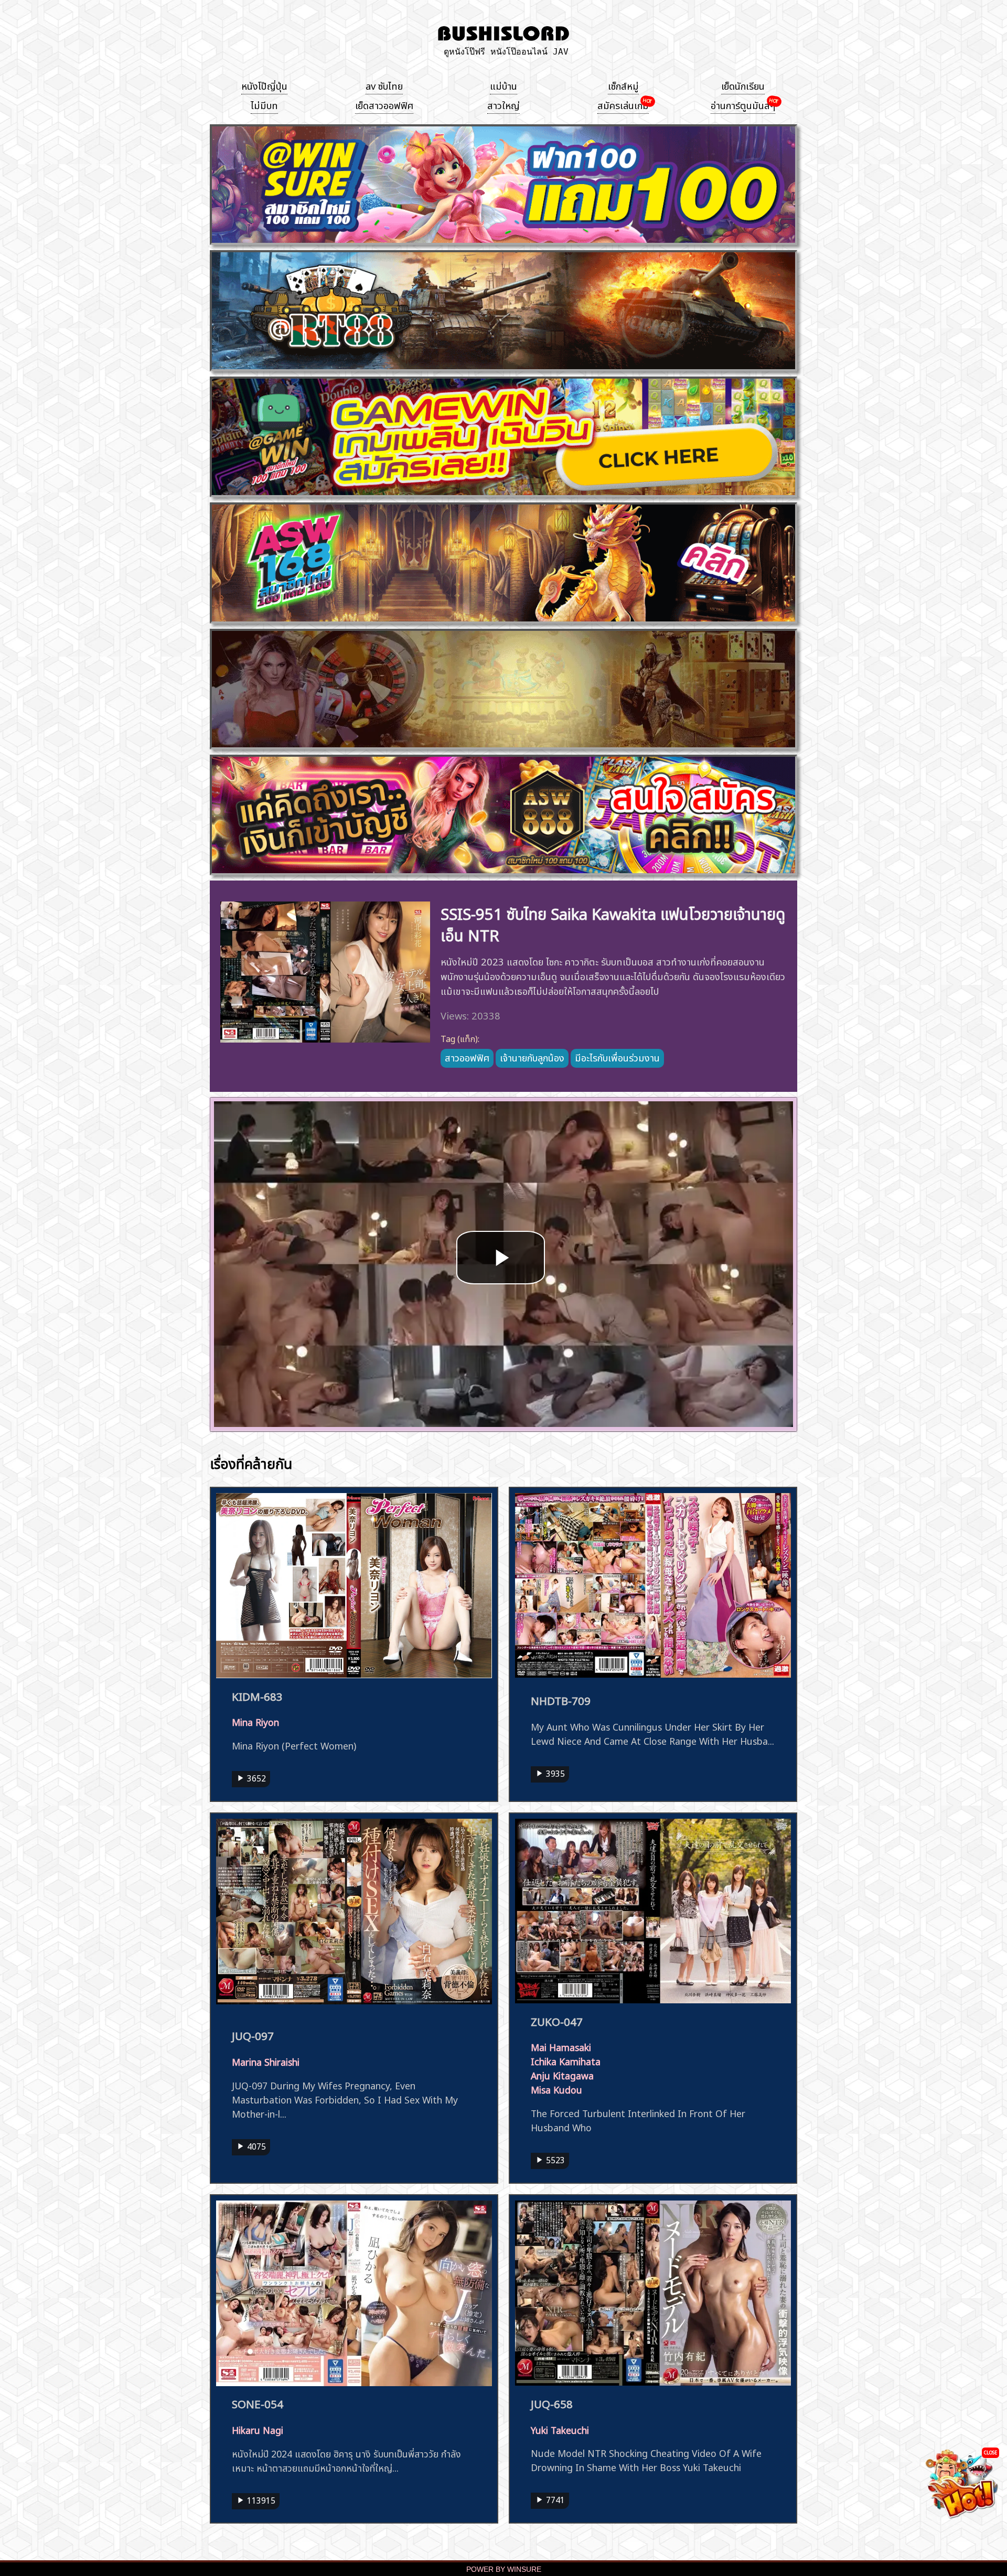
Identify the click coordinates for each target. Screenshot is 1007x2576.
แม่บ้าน (504, 85)
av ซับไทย (384, 85)
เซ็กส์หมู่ (623, 85)
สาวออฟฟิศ (467, 1057)
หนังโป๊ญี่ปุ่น (264, 85)
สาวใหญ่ (504, 104)
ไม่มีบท (264, 104)
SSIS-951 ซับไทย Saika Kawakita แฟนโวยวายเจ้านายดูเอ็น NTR (613, 923)
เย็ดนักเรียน (743, 85)
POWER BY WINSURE (504, 2569)
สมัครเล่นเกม (623, 104)
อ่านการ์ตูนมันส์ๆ (743, 104)
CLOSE (990, 2452)
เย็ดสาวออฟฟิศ (384, 104)
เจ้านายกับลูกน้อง (532, 1057)
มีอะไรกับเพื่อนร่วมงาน (617, 1057)
